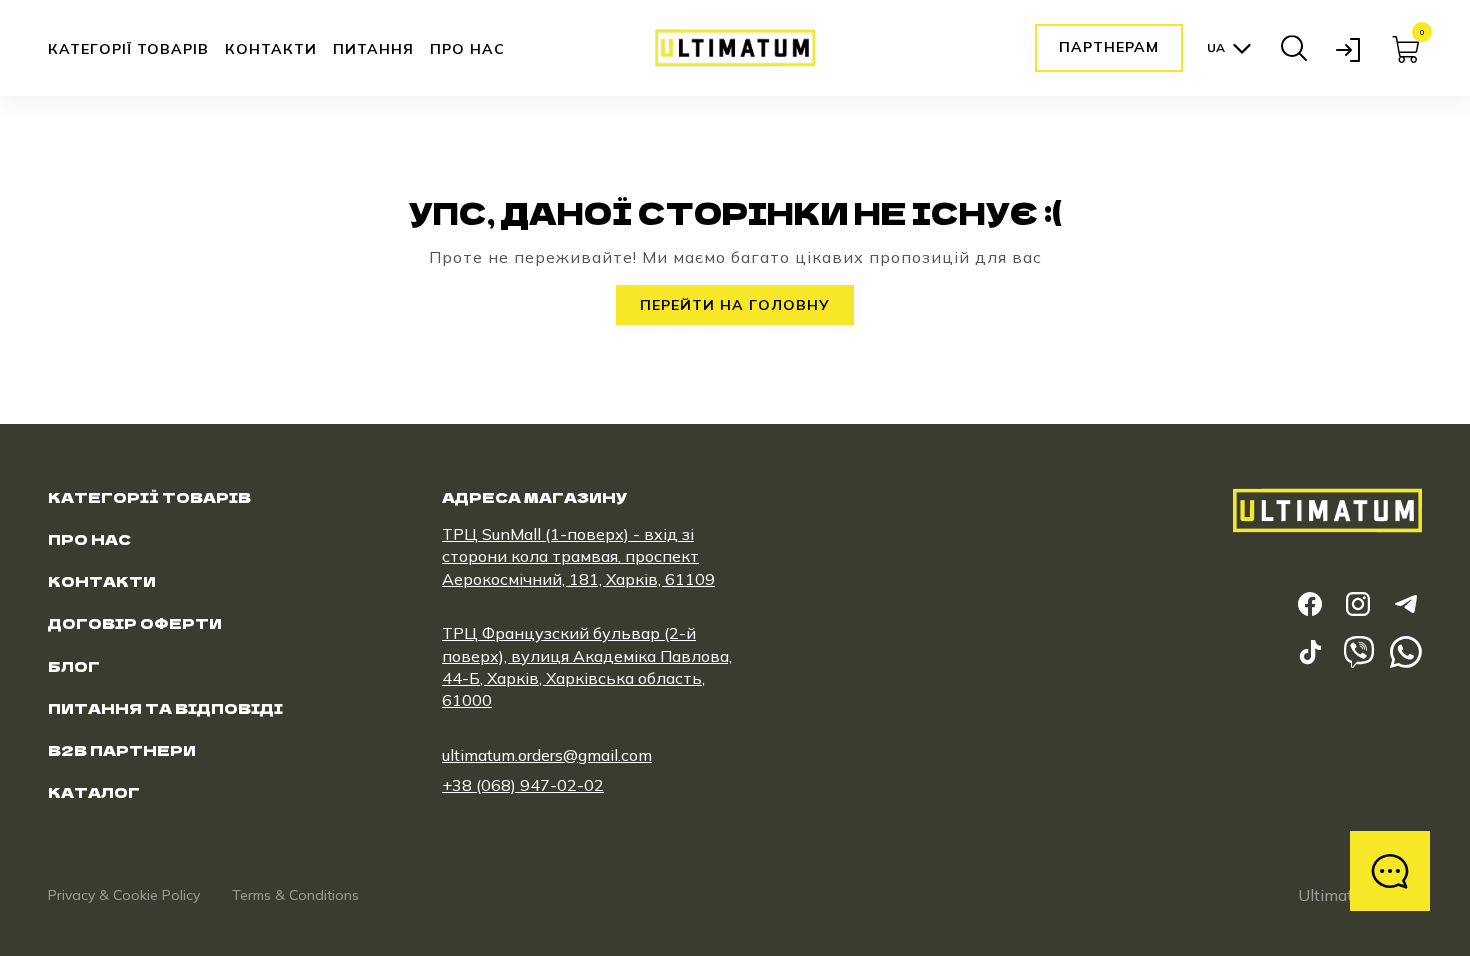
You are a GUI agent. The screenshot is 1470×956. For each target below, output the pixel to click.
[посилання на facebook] (1310, 604)
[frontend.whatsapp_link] (1406, 652)
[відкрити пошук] (1294, 48)
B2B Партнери (122, 750)
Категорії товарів (128, 49)
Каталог (94, 792)
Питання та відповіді (165, 708)
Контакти (271, 49)
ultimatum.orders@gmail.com (547, 755)
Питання (373, 49)
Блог (74, 666)
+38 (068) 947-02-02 (523, 785)
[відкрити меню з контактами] (1390, 871)
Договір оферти (135, 623)
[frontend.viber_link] (1358, 652)
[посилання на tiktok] (1310, 652)
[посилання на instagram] (1358, 604)
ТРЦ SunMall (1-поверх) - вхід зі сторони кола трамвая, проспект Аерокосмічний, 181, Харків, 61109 (578, 556)
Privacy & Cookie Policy (124, 895)
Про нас (467, 49)
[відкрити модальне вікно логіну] (1350, 48)
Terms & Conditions (295, 895)
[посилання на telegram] (1406, 604)
